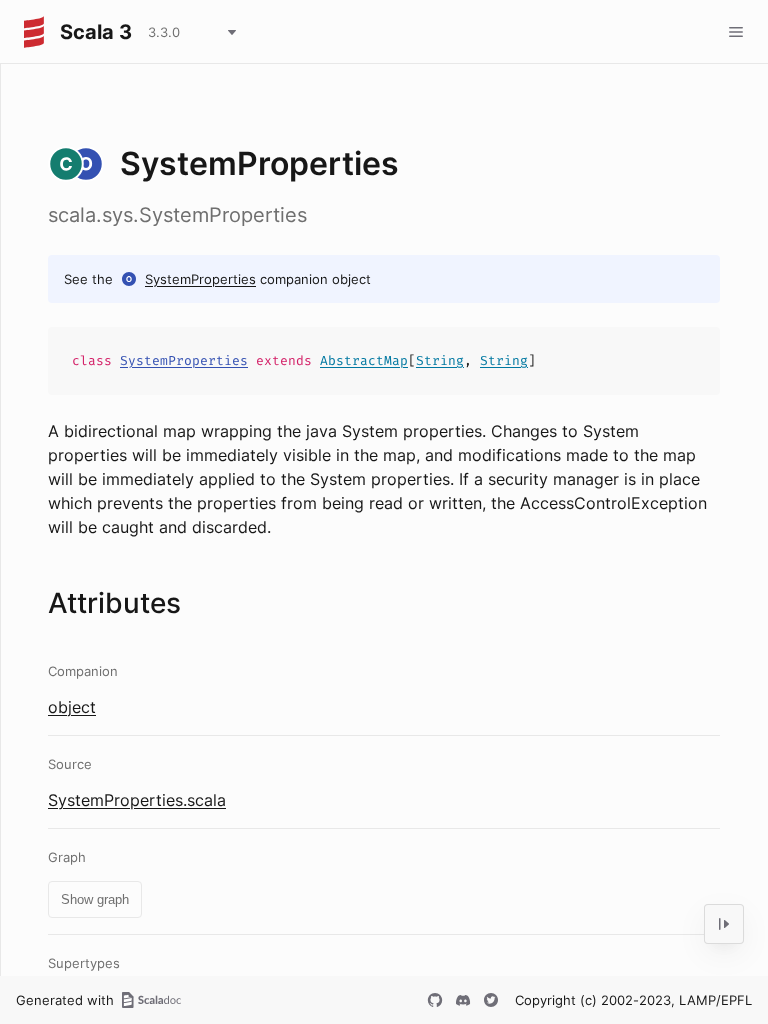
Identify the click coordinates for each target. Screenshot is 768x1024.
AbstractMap (364, 360)
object (72, 707)
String (440, 360)
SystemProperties (200, 279)
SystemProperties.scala (137, 800)
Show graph (95, 899)
